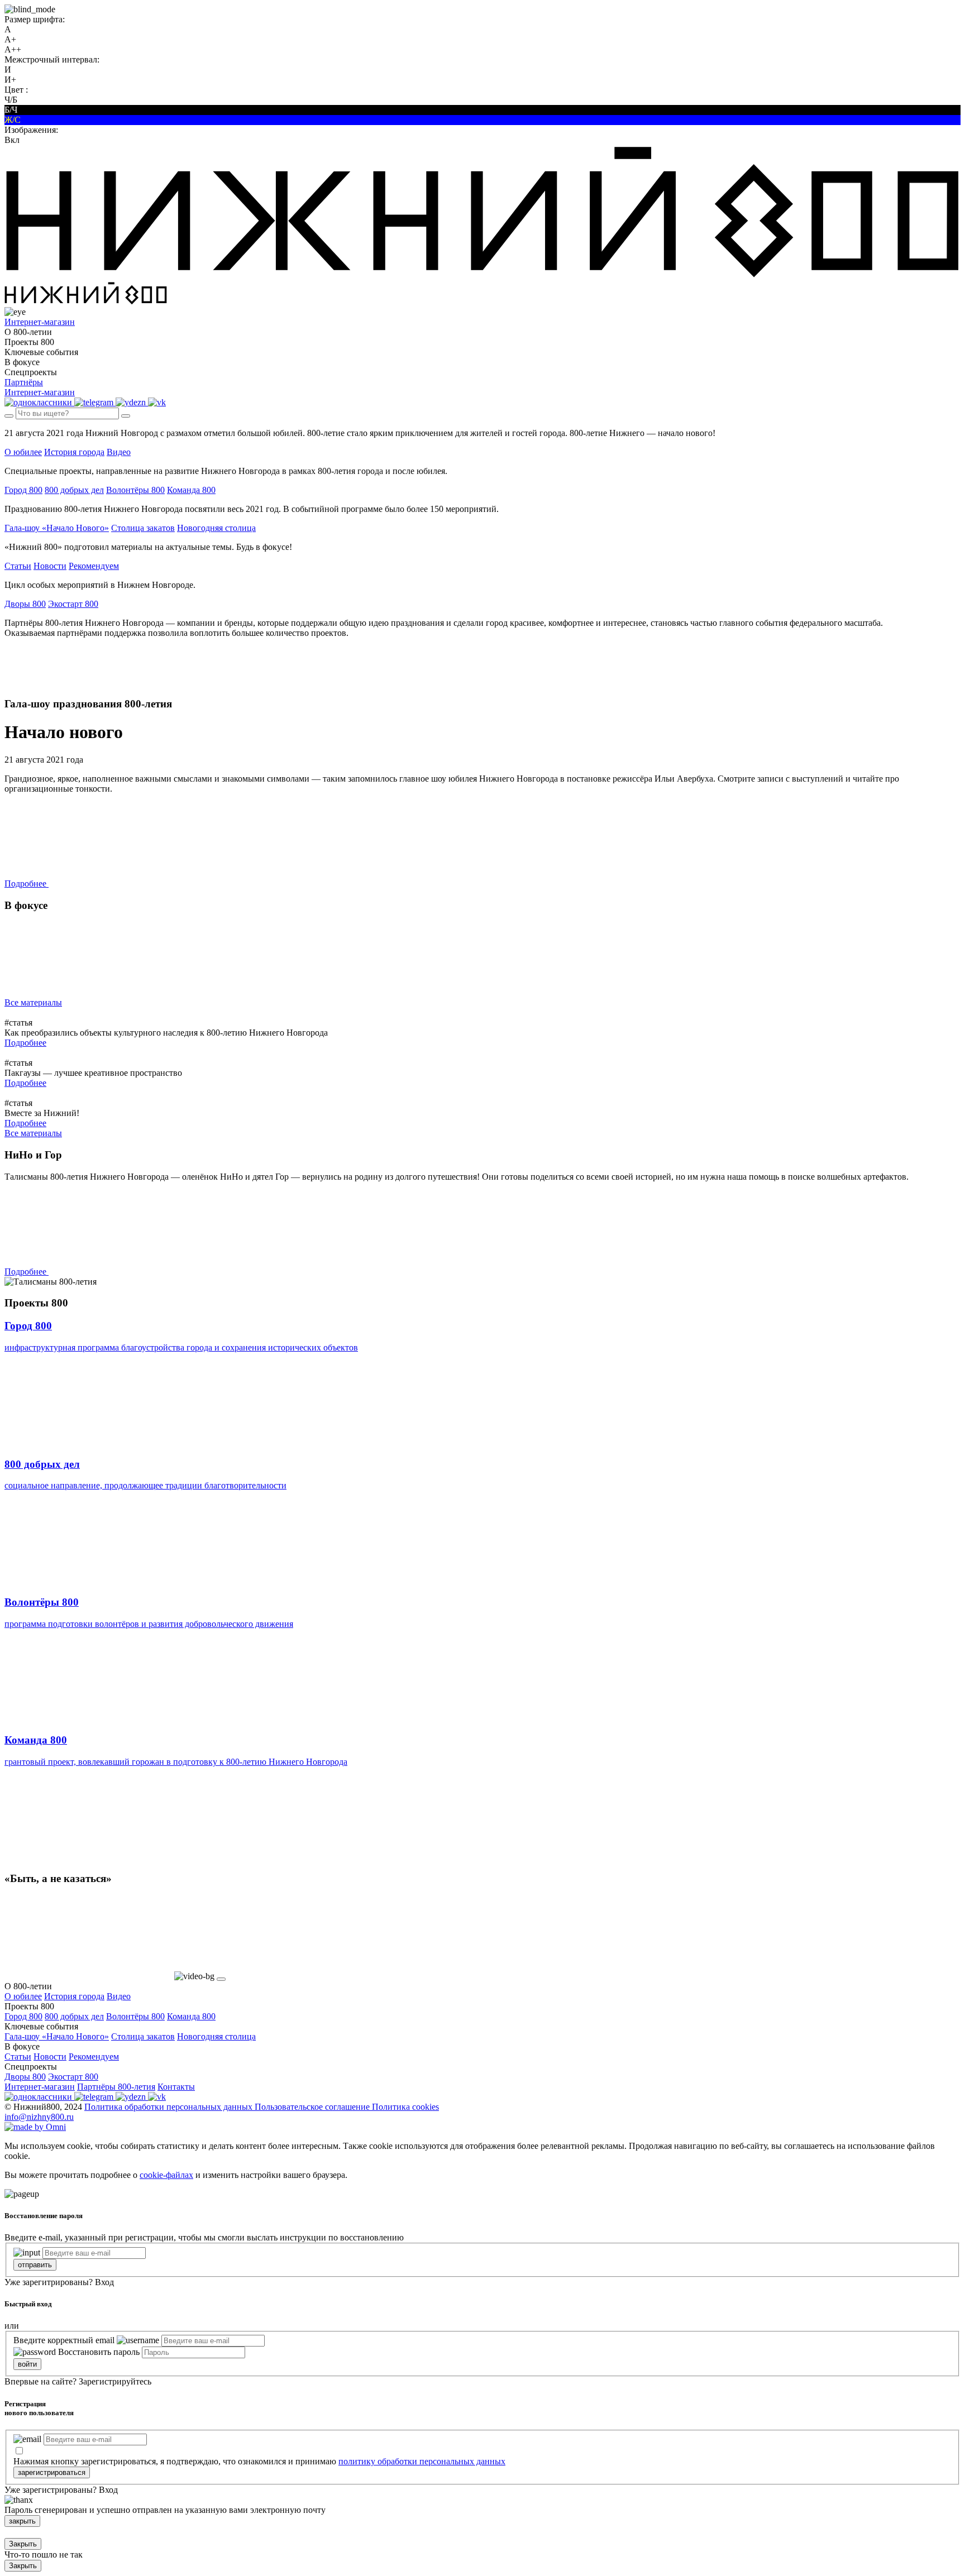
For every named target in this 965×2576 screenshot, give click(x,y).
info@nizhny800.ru (39, 2117)
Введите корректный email (64, 2340)
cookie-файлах (166, 2175)
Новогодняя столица (216, 528)
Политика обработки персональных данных (169, 2107)
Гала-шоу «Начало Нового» (57, 528)
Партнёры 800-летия (116, 2087)
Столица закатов (143, 528)
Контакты (176, 2087)
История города (74, 452)
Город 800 (23, 490)
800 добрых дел (74, 490)
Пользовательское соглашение (313, 2107)
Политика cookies (405, 2107)
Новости (50, 566)
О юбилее (23, 452)
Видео (119, 452)
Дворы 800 (25, 604)
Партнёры (24, 382)
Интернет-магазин (40, 2087)
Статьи (18, 566)
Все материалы (33, 1002)
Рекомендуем (94, 566)
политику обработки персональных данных (422, 2461)
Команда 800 (191, 490)
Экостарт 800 (73, 604)
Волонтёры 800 (135, 490)
